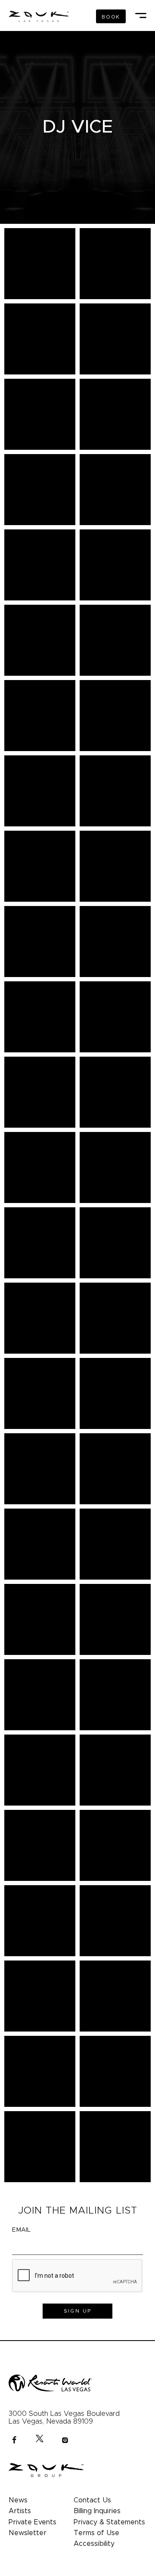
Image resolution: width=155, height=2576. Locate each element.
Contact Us (92, 2500)
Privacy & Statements (109, 2522)
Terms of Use (96, 2533)
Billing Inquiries (97, 2511)
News (18, 2500)
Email (21, 2230)
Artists (20, 2511)
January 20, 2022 (78, 142)
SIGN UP (78, 2311)
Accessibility (94, 2544)
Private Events (33, 2522)
